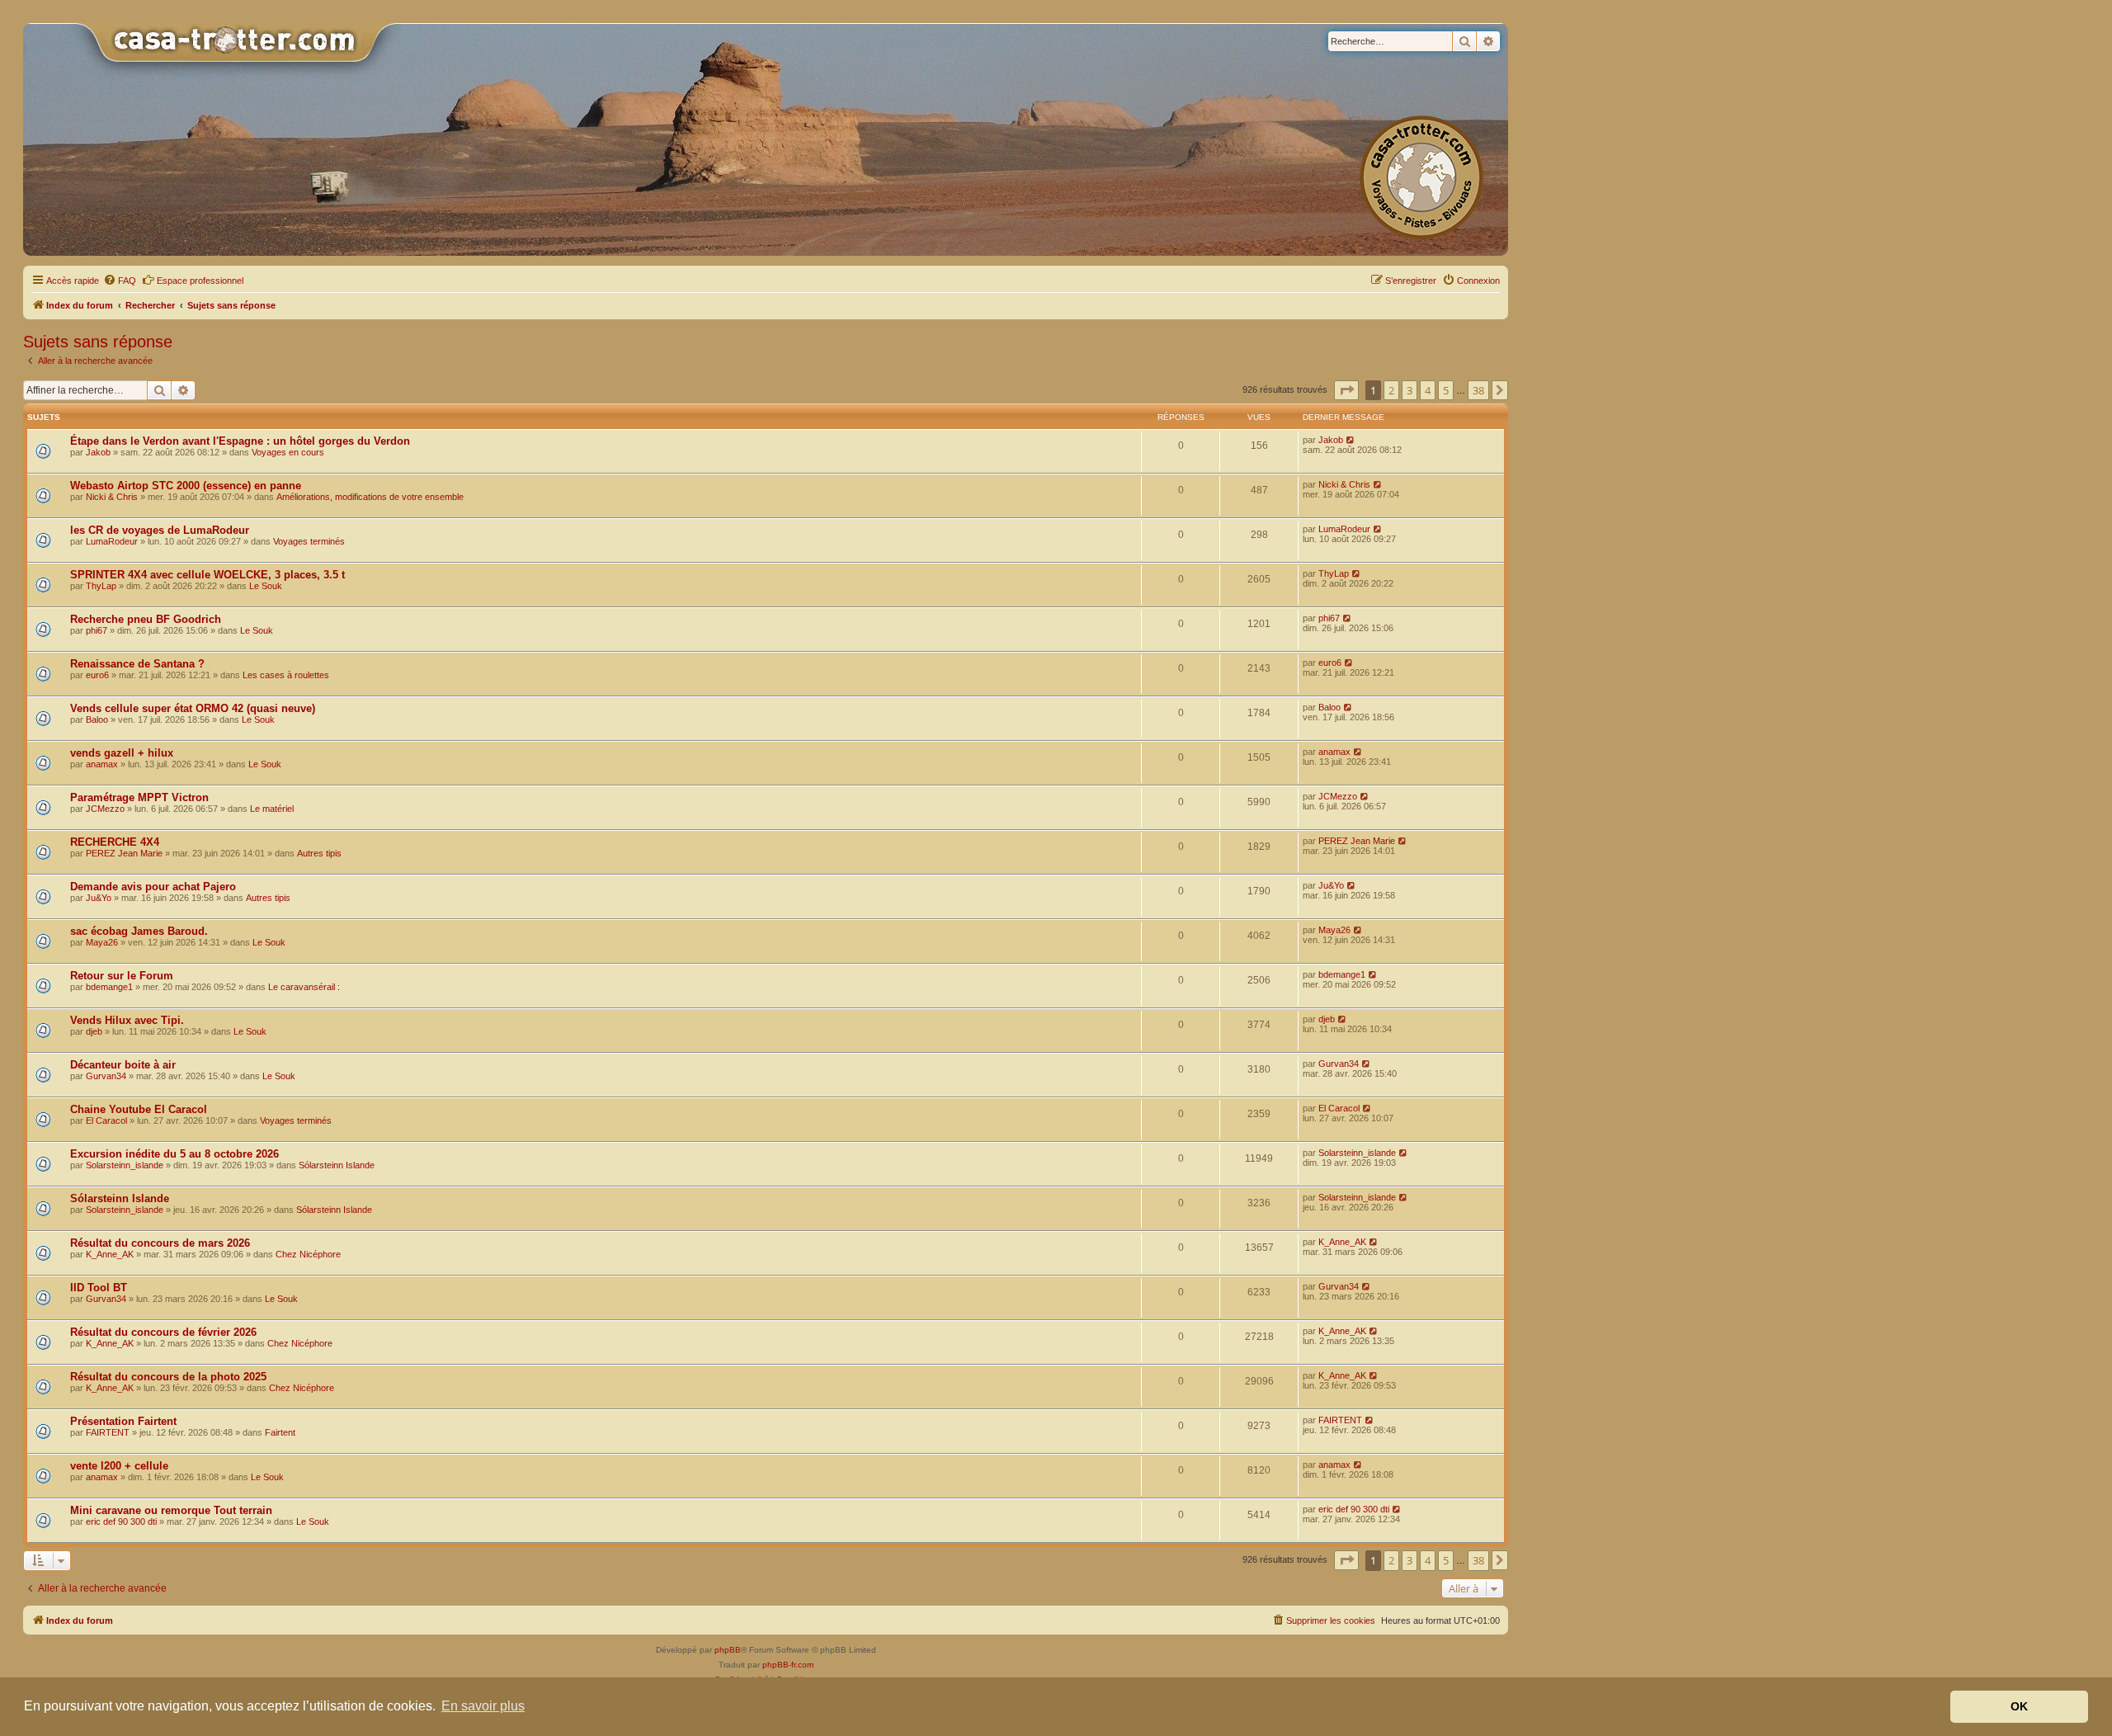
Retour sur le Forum (122, 976)
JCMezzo (105, 809)
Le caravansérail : (304, 987)
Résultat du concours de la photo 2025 (168, 1377)
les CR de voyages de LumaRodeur (160, 530)
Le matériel (272, 809)
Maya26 (102, 942)
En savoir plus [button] (483, 1706)
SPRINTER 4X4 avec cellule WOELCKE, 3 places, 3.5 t (207, 575)
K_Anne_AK (110, 1254)
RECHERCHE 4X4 (115, 842)
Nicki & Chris (112, 497)
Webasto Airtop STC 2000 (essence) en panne (186, 486)
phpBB (728, 1650)
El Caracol (106, 1120)
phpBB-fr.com (788, 1665)
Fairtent (280, 1432)
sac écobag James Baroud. (139, 931)
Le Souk (266, 586)
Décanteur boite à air (123, 1065)
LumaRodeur (112, 541)
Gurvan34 (106, 1076)
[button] (1346, 390)
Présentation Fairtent (123, 1421)
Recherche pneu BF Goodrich (146, 619)
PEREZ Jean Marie (124, 853)
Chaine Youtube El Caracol (139, 1109)
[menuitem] (120, 281)
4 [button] (1428, 390)
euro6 (97, 675)
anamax (102, 764)
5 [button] (1446, 390)
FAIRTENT (108, 1432)
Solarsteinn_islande (125, 1165)
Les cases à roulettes (286, 675)
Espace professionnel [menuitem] (200, 281)
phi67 (97, 630)
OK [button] (2019, 1706)
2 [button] (1391, 390)
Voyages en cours (288, 452)
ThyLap (101, 586)
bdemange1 (109, 987)
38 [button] (1478, 390)
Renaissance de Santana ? (137, 664)
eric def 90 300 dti (121, 1521)
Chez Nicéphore (308, 1254)
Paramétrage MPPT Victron (139, 797)
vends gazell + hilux (122, 753)
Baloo (97, 719)
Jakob (98, 452)
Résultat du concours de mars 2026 (160, 1243)
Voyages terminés (309, 541)
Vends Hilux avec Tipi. (127, 1020)
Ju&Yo (99, 898)
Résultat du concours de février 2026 (163, 1332)
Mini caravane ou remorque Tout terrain (171, 1510)
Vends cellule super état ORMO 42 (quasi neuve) (193, 708)
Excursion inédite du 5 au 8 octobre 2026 (174, 1154)
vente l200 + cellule (119, 1466)
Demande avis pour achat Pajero (153, 887)
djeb (94, 1031)
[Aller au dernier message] (1351, 440)
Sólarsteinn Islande (337, 1165)
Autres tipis (319, 853)
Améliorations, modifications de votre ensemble (370, 497)
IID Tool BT (99, 1288)
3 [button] (1410, 390)
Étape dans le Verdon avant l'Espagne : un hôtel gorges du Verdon (240, 441)
